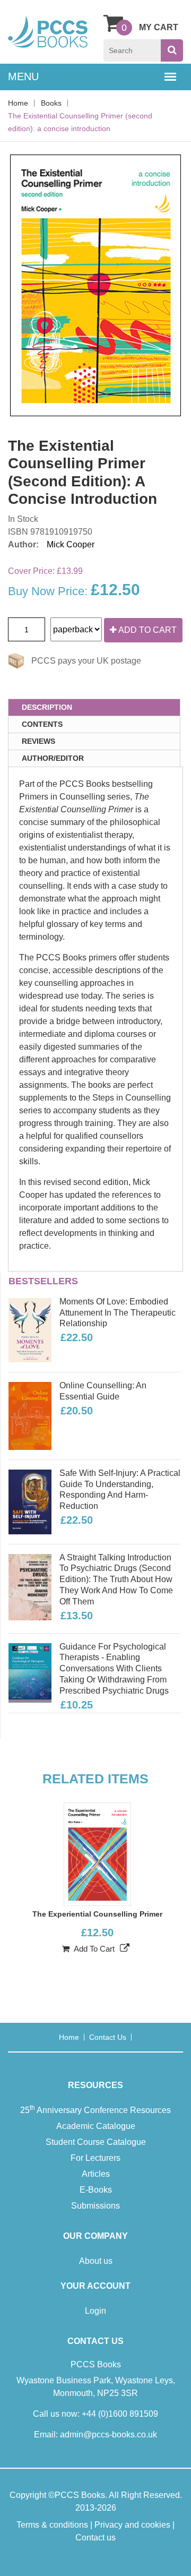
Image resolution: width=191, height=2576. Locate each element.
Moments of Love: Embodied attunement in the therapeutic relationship (118, 1313)
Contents (42, 724)
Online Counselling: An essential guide (103, 1391)
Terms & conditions (52, 2525)
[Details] (125, 1948)
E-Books (96, 2190)
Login (95, 2311)
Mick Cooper (71, 544)
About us (96, 2261)
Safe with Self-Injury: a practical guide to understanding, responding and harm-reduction (120, 1489)
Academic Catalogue (96, 2126)
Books (51, 103)
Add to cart (147, 630)
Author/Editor (53, 758)
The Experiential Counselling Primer (97, 1914)
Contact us (108, 2037)
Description (47, 707)
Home (18, 103)
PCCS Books (80, 2495)
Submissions (95, 2206)
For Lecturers (95, 2158)
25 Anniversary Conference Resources (95, 2109)
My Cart (159, 27)
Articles (96, 2174)
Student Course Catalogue (96, 2142)
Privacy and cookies (132, 2525)
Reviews (38, 741)
